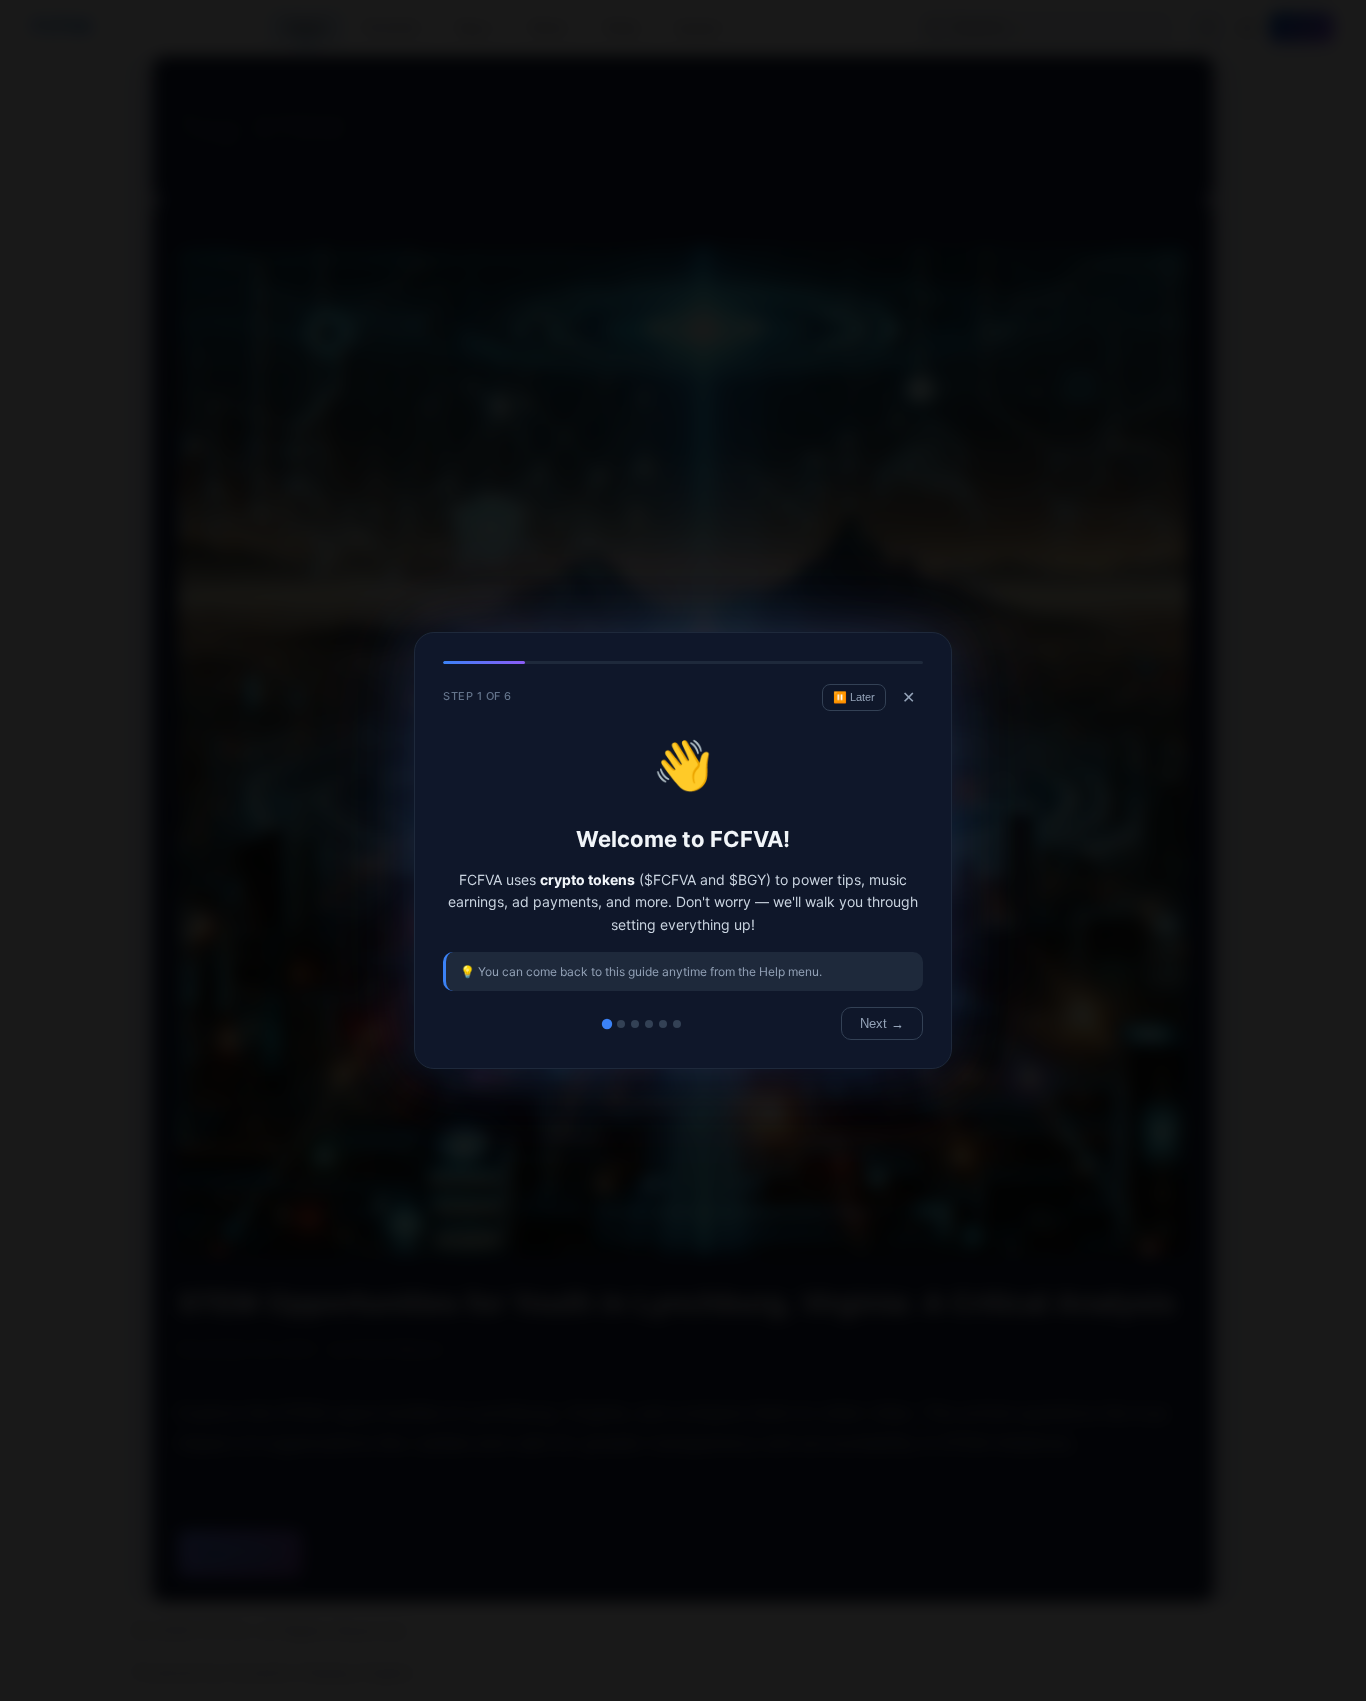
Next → (882, 1023)
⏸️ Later (854, 697)
